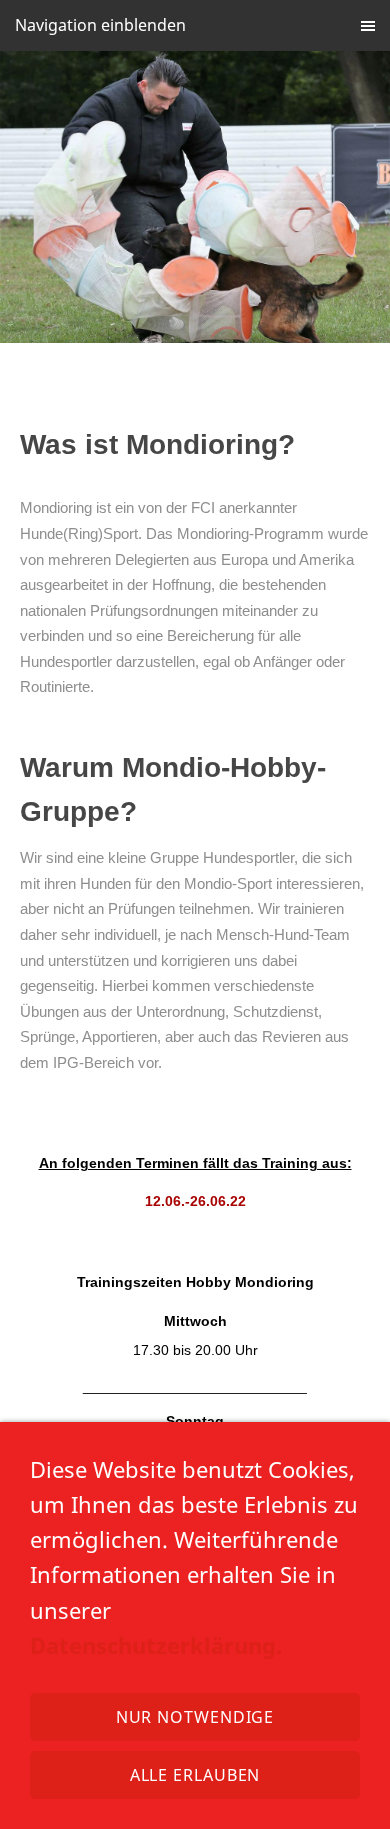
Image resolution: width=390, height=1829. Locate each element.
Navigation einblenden (100, 25)
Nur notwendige (195, 1717)
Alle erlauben (195, 1775)
